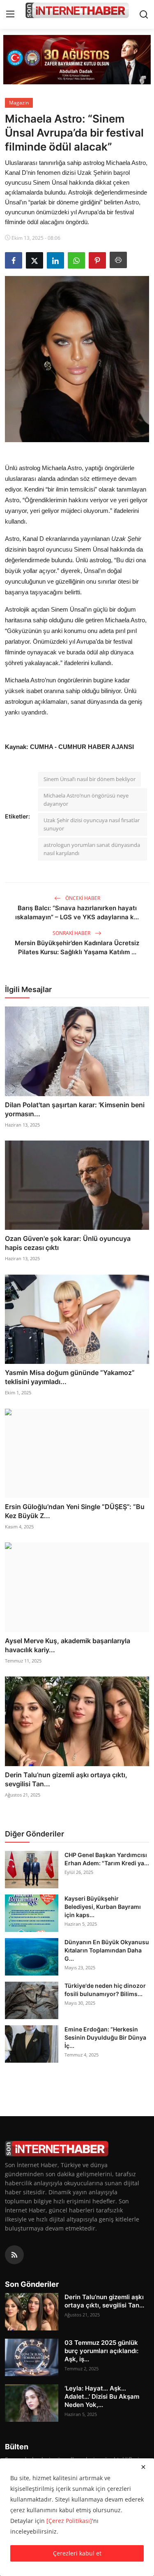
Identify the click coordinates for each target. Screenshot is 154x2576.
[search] (144, 14)
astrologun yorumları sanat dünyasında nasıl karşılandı (92, 849)
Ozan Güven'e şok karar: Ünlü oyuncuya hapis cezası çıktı (68, 1243)
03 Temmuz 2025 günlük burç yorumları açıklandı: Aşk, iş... (101, 2351)
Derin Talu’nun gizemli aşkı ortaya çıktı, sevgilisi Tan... (66, 1779)
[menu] (10, 14)
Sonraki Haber (72, 933)
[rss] (14, 2255)
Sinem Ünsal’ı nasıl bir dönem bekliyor (90, 779)
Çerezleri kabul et (77, 2553)
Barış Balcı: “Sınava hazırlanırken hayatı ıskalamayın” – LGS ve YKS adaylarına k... (77, 912)
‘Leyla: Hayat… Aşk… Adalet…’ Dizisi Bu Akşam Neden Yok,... (102, 2396)
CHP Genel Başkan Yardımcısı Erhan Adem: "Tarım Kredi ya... (107, 1859)
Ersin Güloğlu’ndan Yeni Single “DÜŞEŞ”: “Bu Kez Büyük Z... (75, 1511)
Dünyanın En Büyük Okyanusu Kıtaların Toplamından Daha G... (107, 1950)
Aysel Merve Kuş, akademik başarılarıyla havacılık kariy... (68, 1645)
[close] (143, 2467)
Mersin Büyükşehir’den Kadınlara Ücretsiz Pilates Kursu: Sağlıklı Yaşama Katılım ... (77, 947)
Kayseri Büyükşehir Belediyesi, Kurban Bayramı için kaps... (103, 1907)
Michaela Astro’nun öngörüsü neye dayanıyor (86, 800)
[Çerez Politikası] (69, 2521)
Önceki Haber (82, 898)
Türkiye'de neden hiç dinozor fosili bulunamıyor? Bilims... (105, 1990)
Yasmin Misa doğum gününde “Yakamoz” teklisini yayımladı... (70, 1377)
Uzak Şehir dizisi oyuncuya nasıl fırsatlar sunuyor (92, 824)
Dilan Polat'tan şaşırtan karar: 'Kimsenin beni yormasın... (75, 1109)
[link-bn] (77, 60)
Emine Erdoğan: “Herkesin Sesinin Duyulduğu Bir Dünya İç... (105, 2037)
